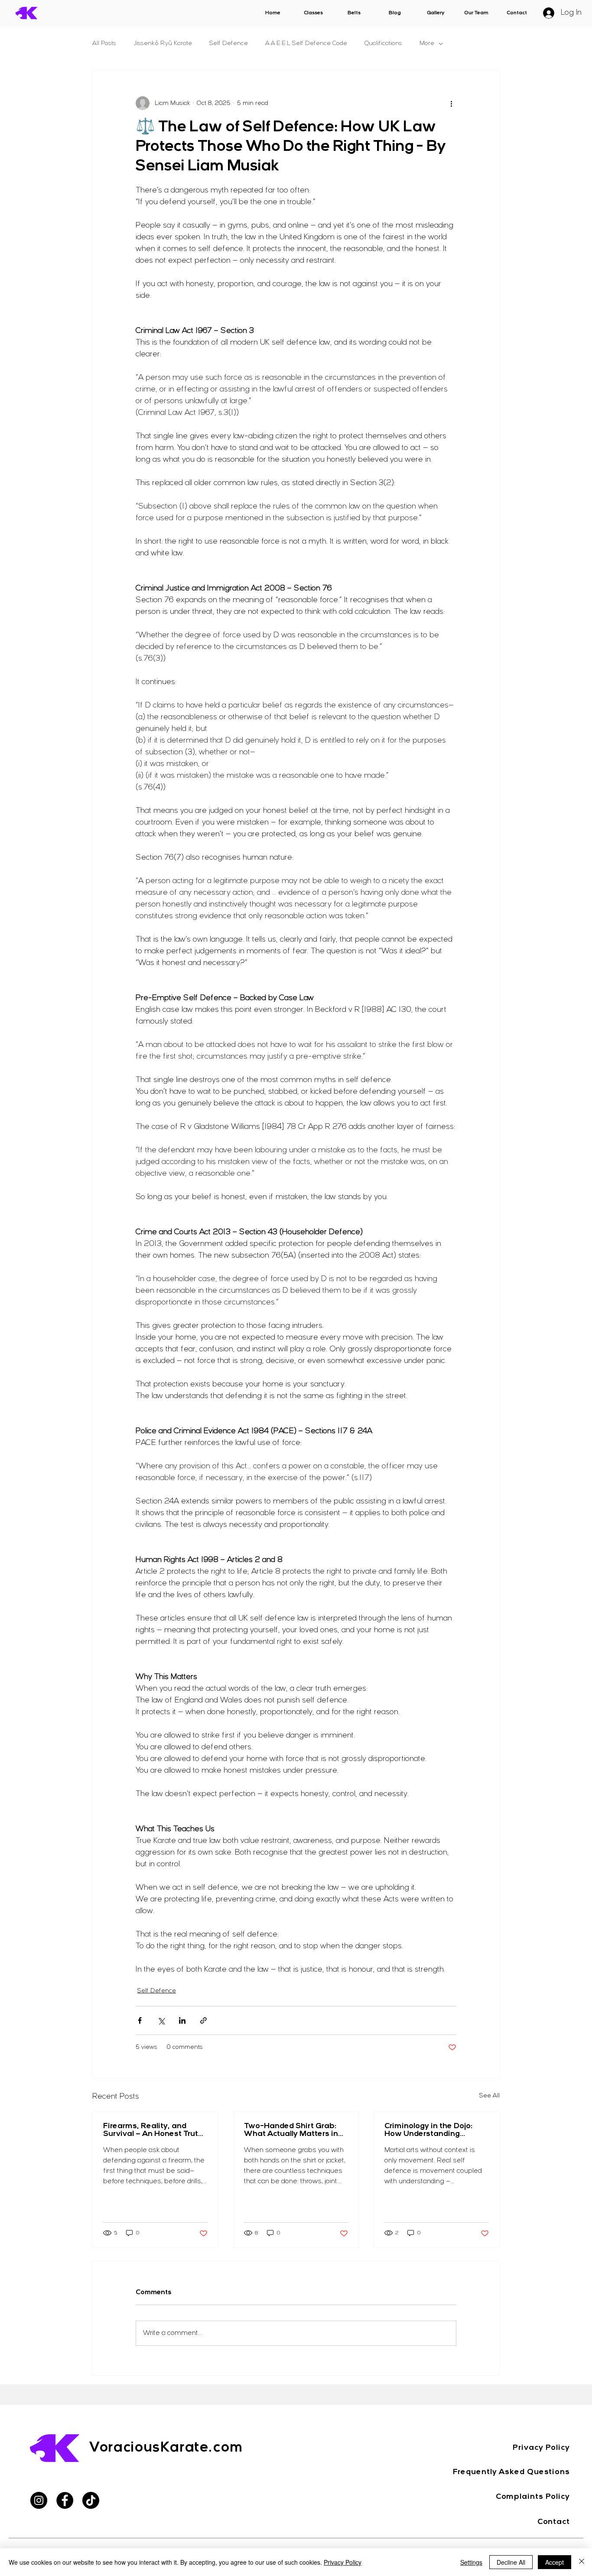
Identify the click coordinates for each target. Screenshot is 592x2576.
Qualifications (383, 44)
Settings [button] (471, 2562)
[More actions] (451, 103)
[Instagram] (39, 2500)
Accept (555, 2562)
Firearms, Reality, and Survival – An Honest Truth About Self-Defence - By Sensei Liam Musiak (153, 2130)
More (427, 44)
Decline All (511, 2562)
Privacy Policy (343, 2562)
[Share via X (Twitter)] (161, 2020)
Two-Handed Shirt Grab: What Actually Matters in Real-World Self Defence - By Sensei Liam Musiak (293, 2130)
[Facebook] (65, 2500)
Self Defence (229, 44)
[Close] (582, 2562)
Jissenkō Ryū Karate (163, 44)
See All (490, 2096)
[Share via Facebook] (140, 2020)
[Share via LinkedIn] (182, 2020)
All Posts (104, 44)
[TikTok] (91, 2500)
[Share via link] (203, 2020)
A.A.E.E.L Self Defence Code (306, 44)
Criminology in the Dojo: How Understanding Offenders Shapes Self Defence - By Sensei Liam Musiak (434, 2130)
